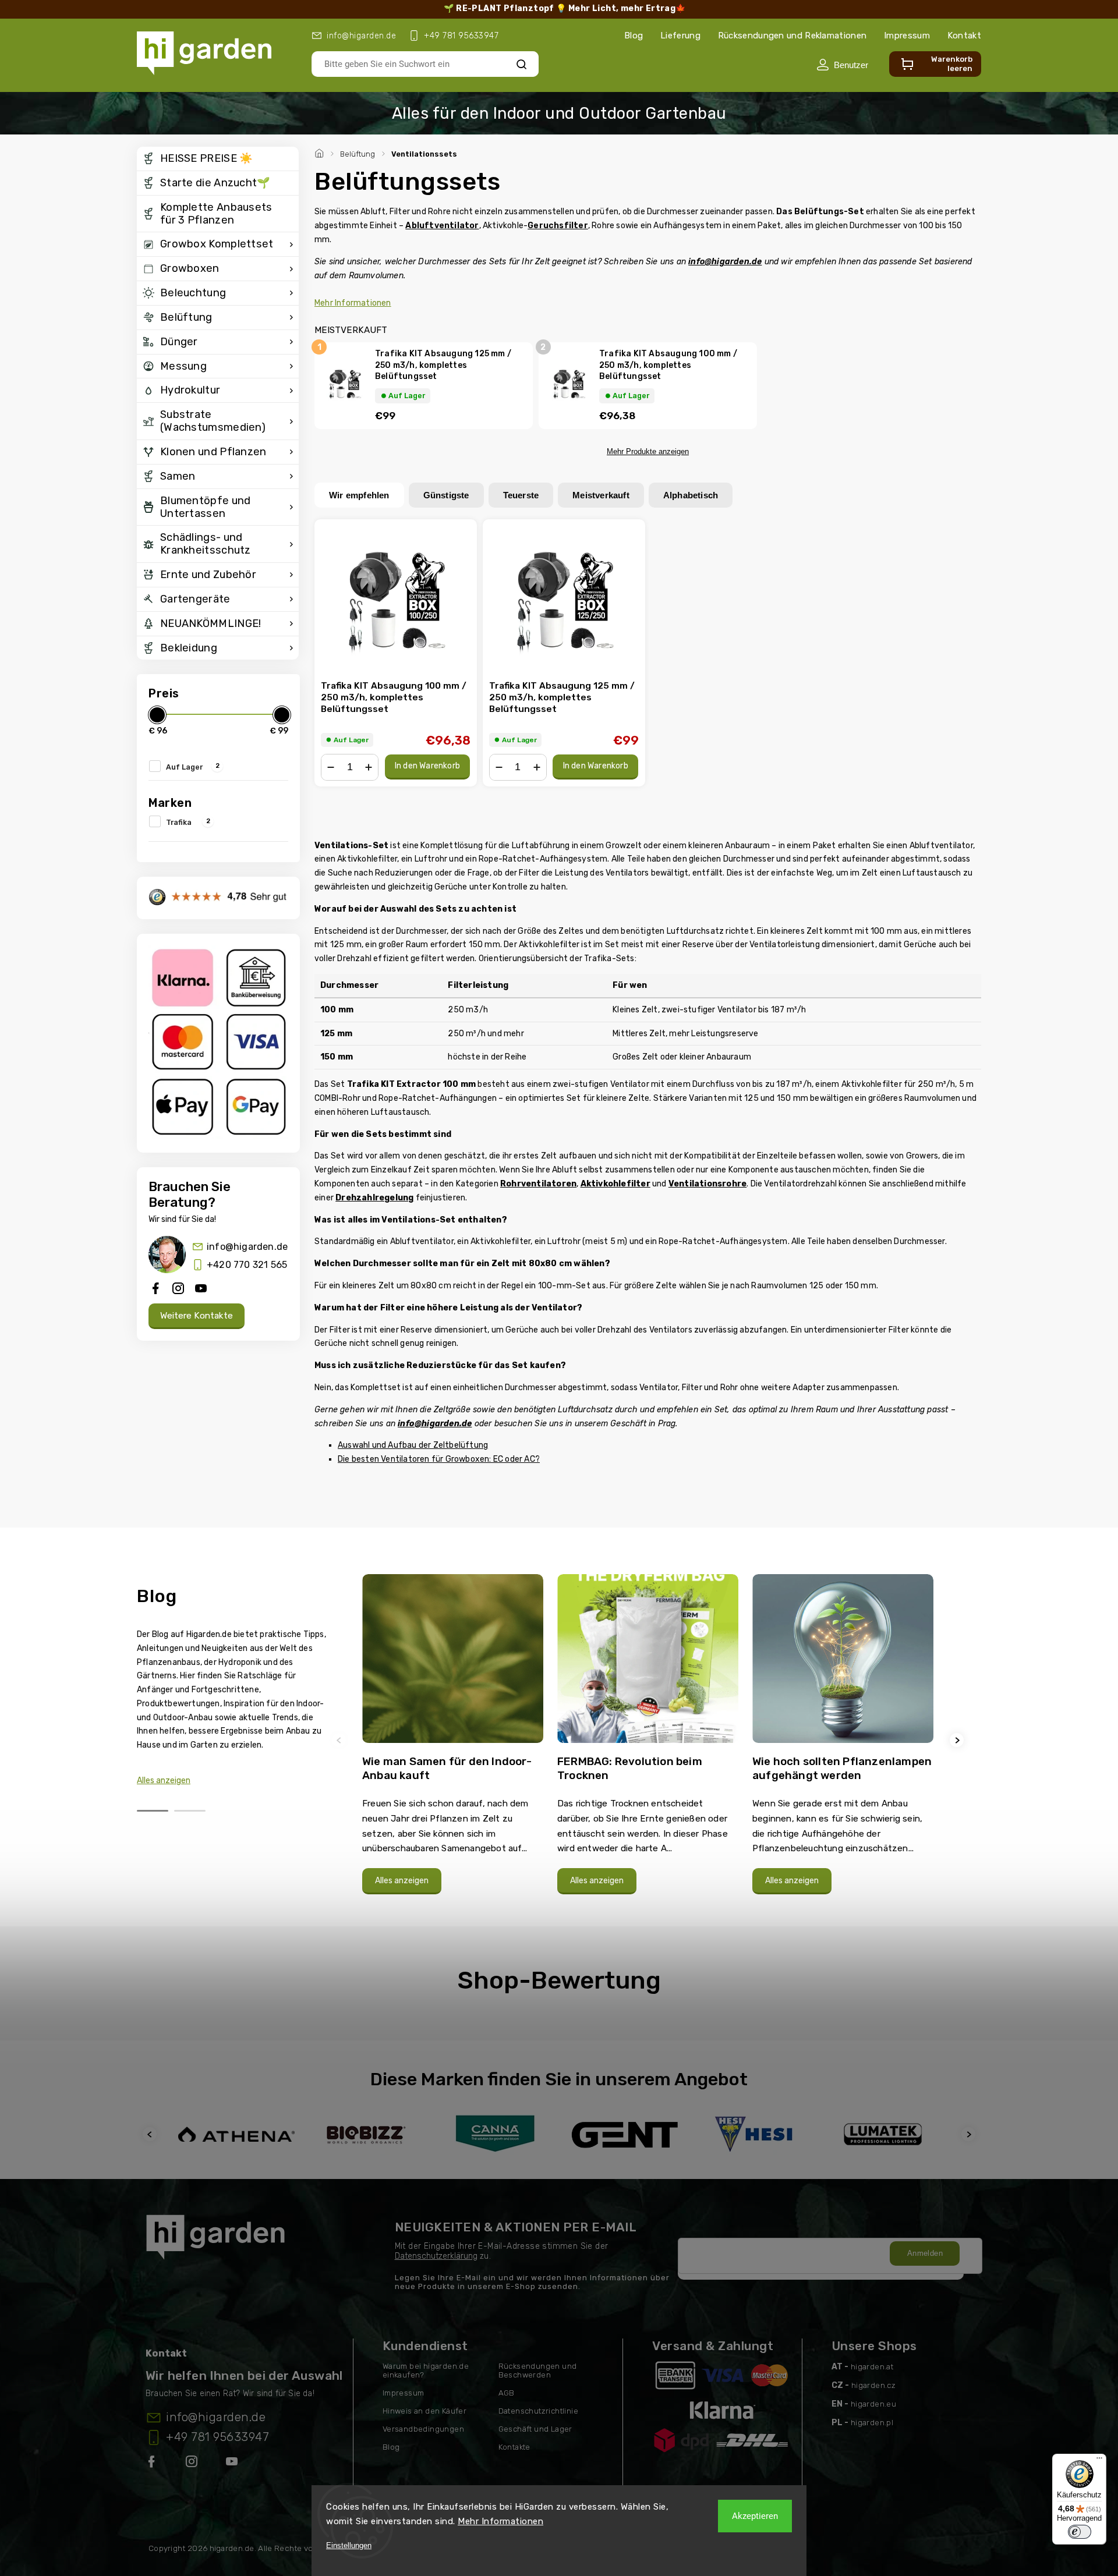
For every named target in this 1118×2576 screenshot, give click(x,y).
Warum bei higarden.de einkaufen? (426, 2371)
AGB (507, 2393)
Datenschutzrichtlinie (538, 2411)
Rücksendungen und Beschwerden (538, 2371)
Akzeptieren (755, 2516)
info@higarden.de (247, 1247)
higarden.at (872, 2367)
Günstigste (446, 495)
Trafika (188, 821)
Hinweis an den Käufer (424, 2411)
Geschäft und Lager (535, 2429)
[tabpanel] (453, 1740)
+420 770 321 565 (247, 1265)
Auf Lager (193, 766)
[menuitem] (218, 159)
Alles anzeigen (164, 1780)
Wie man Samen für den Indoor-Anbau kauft (447, 1768)
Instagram (193, 2464)
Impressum (907, 36)
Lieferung (680, 36)
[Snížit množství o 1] (331, 767)
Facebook (153, 2464)
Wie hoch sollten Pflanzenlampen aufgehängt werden (842, 1768)
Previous (341, 1740)
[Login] (842, 65)
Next (958, 1740)
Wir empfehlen (359, 495)
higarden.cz (873, 2385)
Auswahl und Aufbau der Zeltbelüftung (413, 1445)
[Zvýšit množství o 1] (369, 767)
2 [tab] (190, 1811)
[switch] (1080, 2532)
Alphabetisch (691, 495)
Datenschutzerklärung (436, 2256)
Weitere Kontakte (197, 1316)
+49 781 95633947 (217, 2437)
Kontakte (514, 2447)
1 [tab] (153, 1811)
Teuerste (521, 495)
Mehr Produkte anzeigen (648, 451)
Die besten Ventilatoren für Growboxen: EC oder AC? (439, 1459)
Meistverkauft (601, 495)
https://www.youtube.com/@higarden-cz (236, 2464)
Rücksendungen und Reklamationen (792, 36)
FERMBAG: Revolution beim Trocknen (630, 1768)
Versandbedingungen (423, 2429)
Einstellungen (349, 2545)
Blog (634, 36)
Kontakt (964, 36)
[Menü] (1099, 2461)
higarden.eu (873, 2404)
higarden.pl (872, 2423)
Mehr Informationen (500, 2521)
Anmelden (925, 2253)
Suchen (522, 64)
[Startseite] (321, 152)
